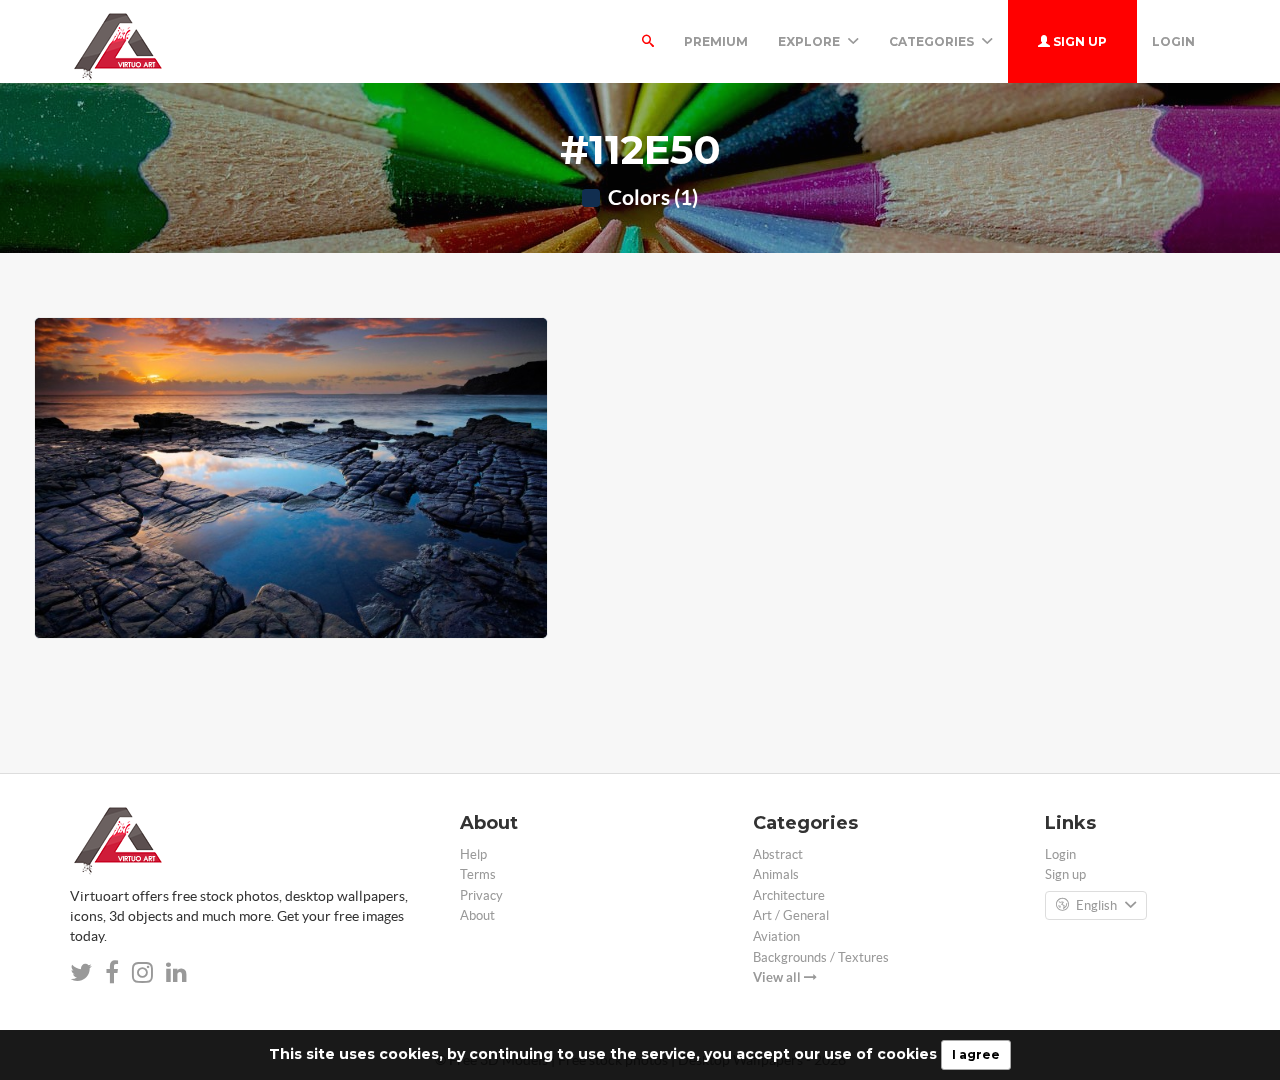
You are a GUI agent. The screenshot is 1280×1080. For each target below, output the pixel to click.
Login (1173, 41)
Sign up (1078, 41)
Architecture (789, 895)
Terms (478, 874)
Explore (810, 41)
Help (473, 854)
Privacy (481, 895)
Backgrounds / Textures (821, 957)
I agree (976, 1054)
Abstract (778, 854)
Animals (776, 874)
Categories (933, 41)
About (477, 915)
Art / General (791, 915)
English (1096, 905)
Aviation (776, 936)
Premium (716, 41)
